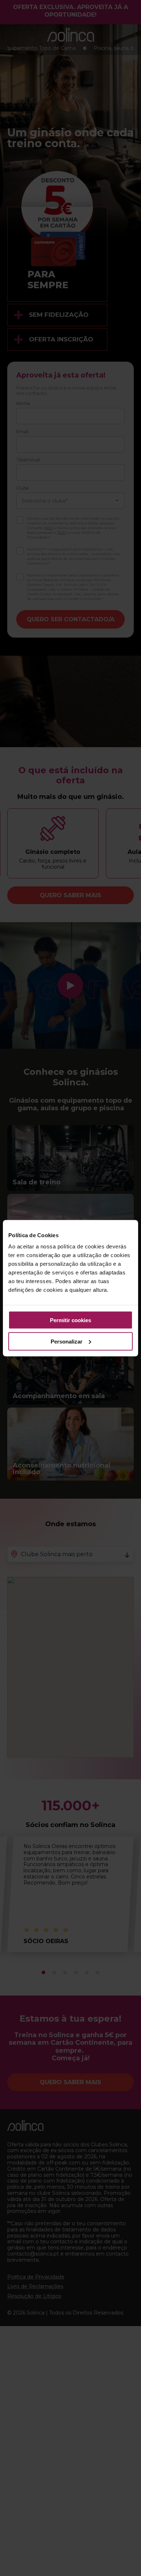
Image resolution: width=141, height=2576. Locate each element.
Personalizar (67, 1341)
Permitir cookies (70, 1320)
